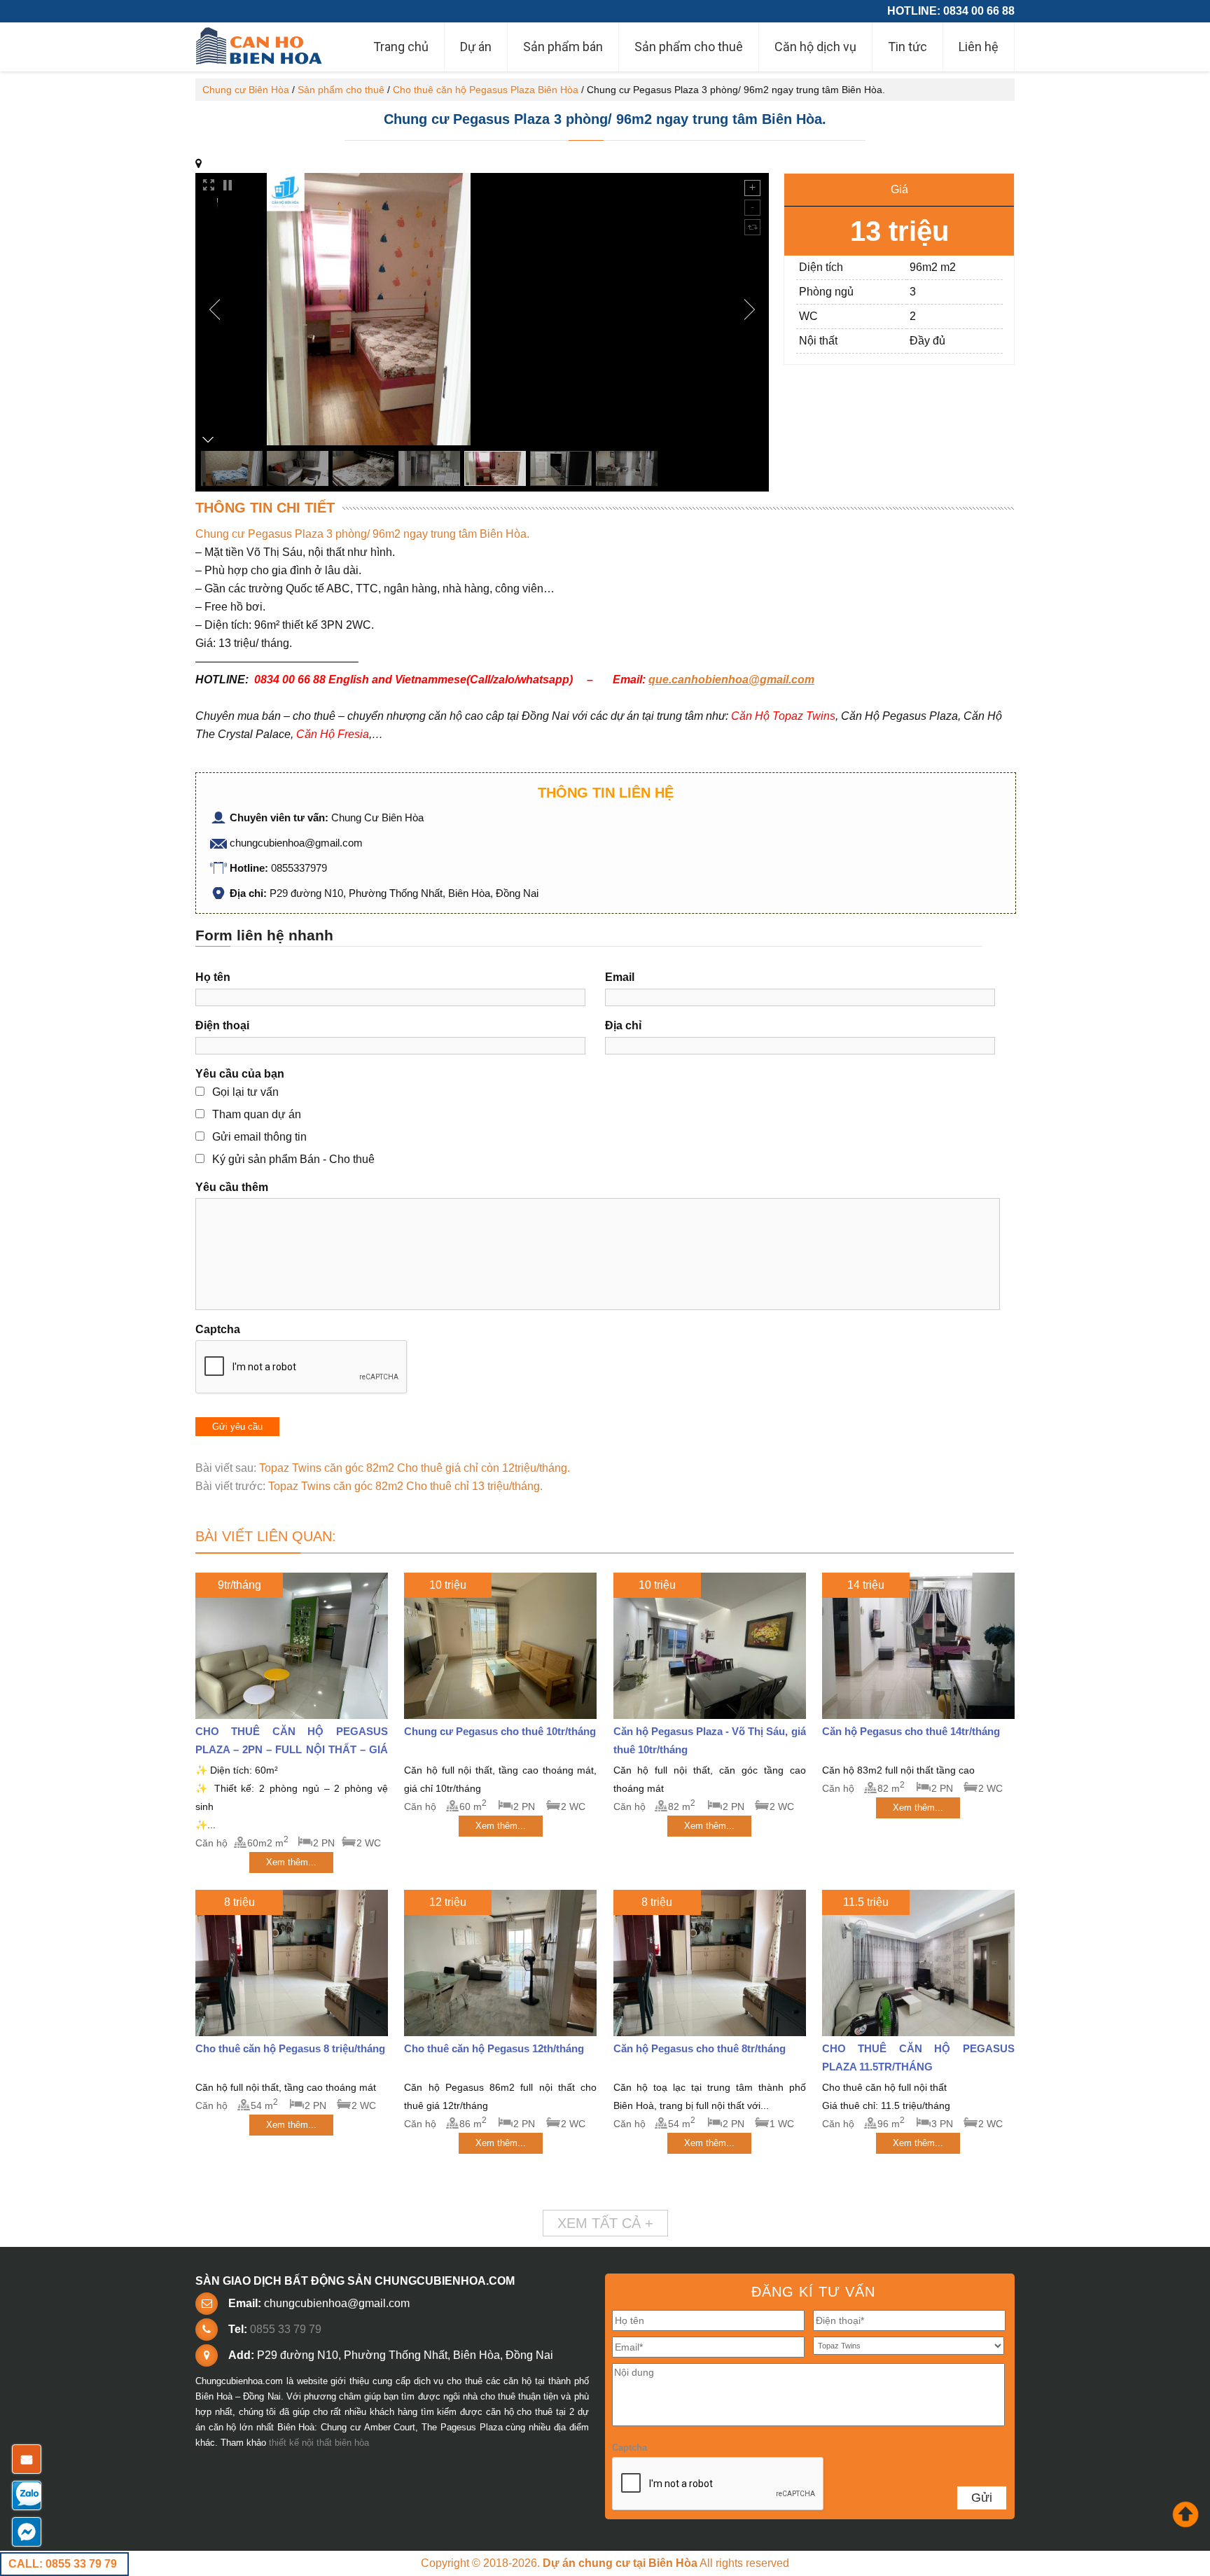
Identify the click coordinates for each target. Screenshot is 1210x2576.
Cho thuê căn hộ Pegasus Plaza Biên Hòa (486, 90)
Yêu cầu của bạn (240, 1074)
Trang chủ (401, 47)
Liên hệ (979, 47)
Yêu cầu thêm (232, 1187)
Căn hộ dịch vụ (815, 47)
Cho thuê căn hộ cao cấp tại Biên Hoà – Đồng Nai (260, 47)
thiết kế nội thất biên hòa (319, 2443)
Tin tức (907, 47)
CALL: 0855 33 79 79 (63, 2564)
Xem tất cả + (605, 2223)
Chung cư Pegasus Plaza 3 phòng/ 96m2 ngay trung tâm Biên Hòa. (605, 119)
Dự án (476, 47)
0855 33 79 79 (286, 2329)
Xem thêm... (291, 1862)
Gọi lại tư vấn (245, 1092)
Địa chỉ (623, 1025)
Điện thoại (222, 1025)
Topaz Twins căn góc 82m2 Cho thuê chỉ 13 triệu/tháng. (405, 1486)
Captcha (218, 1329)
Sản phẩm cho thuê (689, 47)
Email (620, 977)
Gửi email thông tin (259, 1137)
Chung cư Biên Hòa (246, 90)
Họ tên (213, 977)
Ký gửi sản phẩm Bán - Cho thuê (293, 1159)
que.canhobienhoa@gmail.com (731, 680)
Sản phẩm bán (563, 47)
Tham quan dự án (257, 1114)
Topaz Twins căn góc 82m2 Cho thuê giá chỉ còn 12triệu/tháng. (415, 1468)
